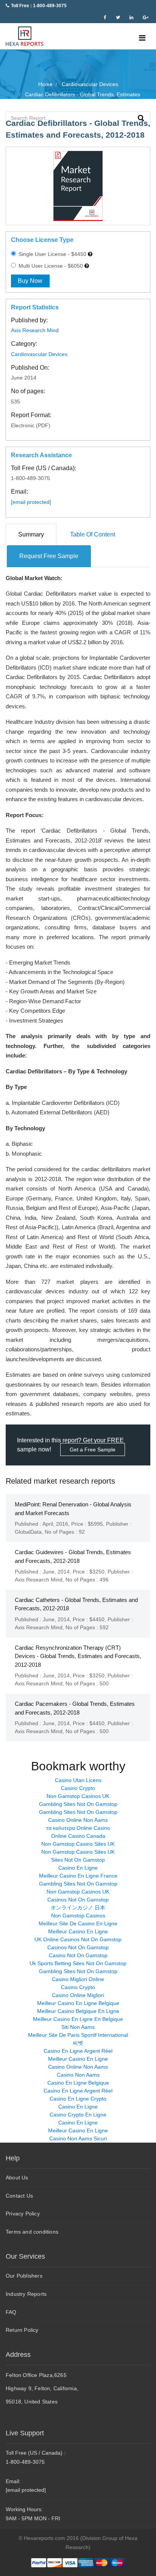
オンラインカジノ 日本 (78, 1908)
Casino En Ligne (78, 1868)
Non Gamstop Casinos (78, 1916)
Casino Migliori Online (78, 1979)
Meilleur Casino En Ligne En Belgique (78, 2019)
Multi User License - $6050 (50, 266)
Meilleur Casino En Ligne (78, 1931)
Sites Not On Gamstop (78, 1860)
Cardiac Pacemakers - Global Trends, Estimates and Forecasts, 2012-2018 (75, 1708)
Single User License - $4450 (52, 254)
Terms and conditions (32, 2232)
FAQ (11, 2312)
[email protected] (31, 502)
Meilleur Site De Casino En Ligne (78, 1923)
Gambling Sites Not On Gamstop (78, 1804)
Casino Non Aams (78, 2075)
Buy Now (30, 281)
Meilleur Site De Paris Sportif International (78, 2035)
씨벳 (78, 2043)
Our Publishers (24, 2276)
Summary (31, 534)
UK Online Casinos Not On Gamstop (78, 1939)
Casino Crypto (78, 1788)
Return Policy (22, 2330)
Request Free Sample (49, 556)
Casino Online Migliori (78, 1995)
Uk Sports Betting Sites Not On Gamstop (78, 1963)
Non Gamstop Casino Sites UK (78, 1844)
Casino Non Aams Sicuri (78, 2138)
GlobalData (28, 1532)
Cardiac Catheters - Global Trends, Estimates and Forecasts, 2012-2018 (76, 1604)
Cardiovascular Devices (39, 354)
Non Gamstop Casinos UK (78, 1796)
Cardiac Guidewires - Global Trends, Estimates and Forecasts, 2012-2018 (73, 1556)
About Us (17, 2178)
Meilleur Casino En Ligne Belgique (78, 2003)
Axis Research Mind (35, 330)
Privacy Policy (23, 2214)
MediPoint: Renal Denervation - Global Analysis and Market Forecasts (73, 1509)
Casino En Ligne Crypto (78, 2099)
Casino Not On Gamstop (78, 1955)
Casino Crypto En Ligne (78, 2115)
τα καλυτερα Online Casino (78, 1828)
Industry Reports (26, 2294)
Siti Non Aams (78, 2027)
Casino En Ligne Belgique (78, 2083)
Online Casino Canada (78, 1836)
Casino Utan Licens (78, 1780)
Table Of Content (93, 534)
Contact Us (19, 2196)
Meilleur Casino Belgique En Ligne (78, 2011)
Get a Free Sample (93, 1450)
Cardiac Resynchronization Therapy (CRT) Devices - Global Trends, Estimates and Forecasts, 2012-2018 (78, 1656)
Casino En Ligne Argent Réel (78, 2051)
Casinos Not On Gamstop (78, 1900)
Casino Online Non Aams (78, 1820)
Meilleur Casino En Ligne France (78, 1876)
